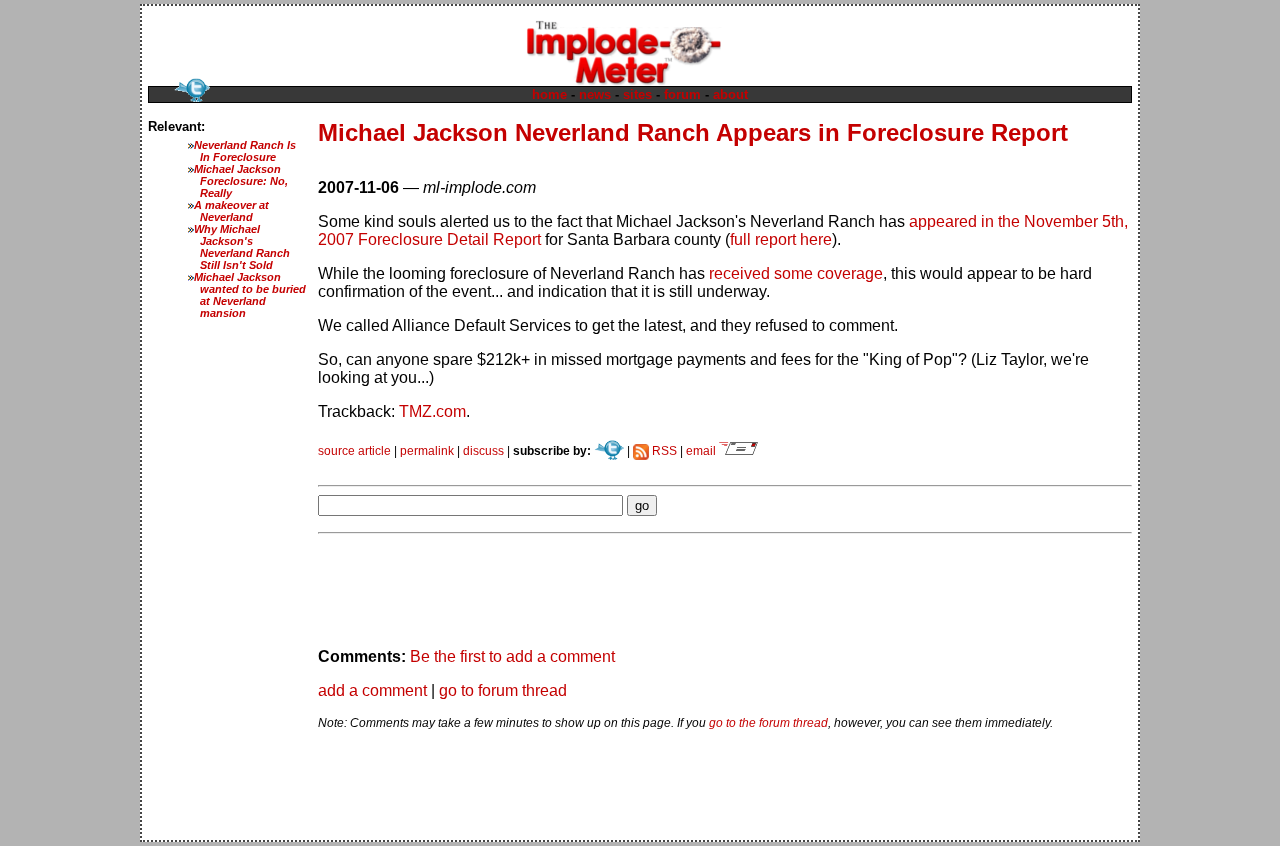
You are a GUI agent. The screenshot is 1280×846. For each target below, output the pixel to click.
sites (637, 94)
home (549, 94)
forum (682, 94)
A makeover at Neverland (231, 211)
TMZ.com (432, 411)
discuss (483, 451)
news (595, 94)
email (702, 451)
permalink (427, 451)
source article (354, 451)
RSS (663, 451)
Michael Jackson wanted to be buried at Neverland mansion (250, 295)
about (730, 94)
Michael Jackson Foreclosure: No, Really (241, 181)
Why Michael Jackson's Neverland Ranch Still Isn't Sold (242, 247)
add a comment (372, 690)
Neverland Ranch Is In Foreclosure (245, 151)
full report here (781, 239)
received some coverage (796, 273)
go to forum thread (503, 690)
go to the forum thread (768, 723)
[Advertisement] (552, 465)
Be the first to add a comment (512, 656)
